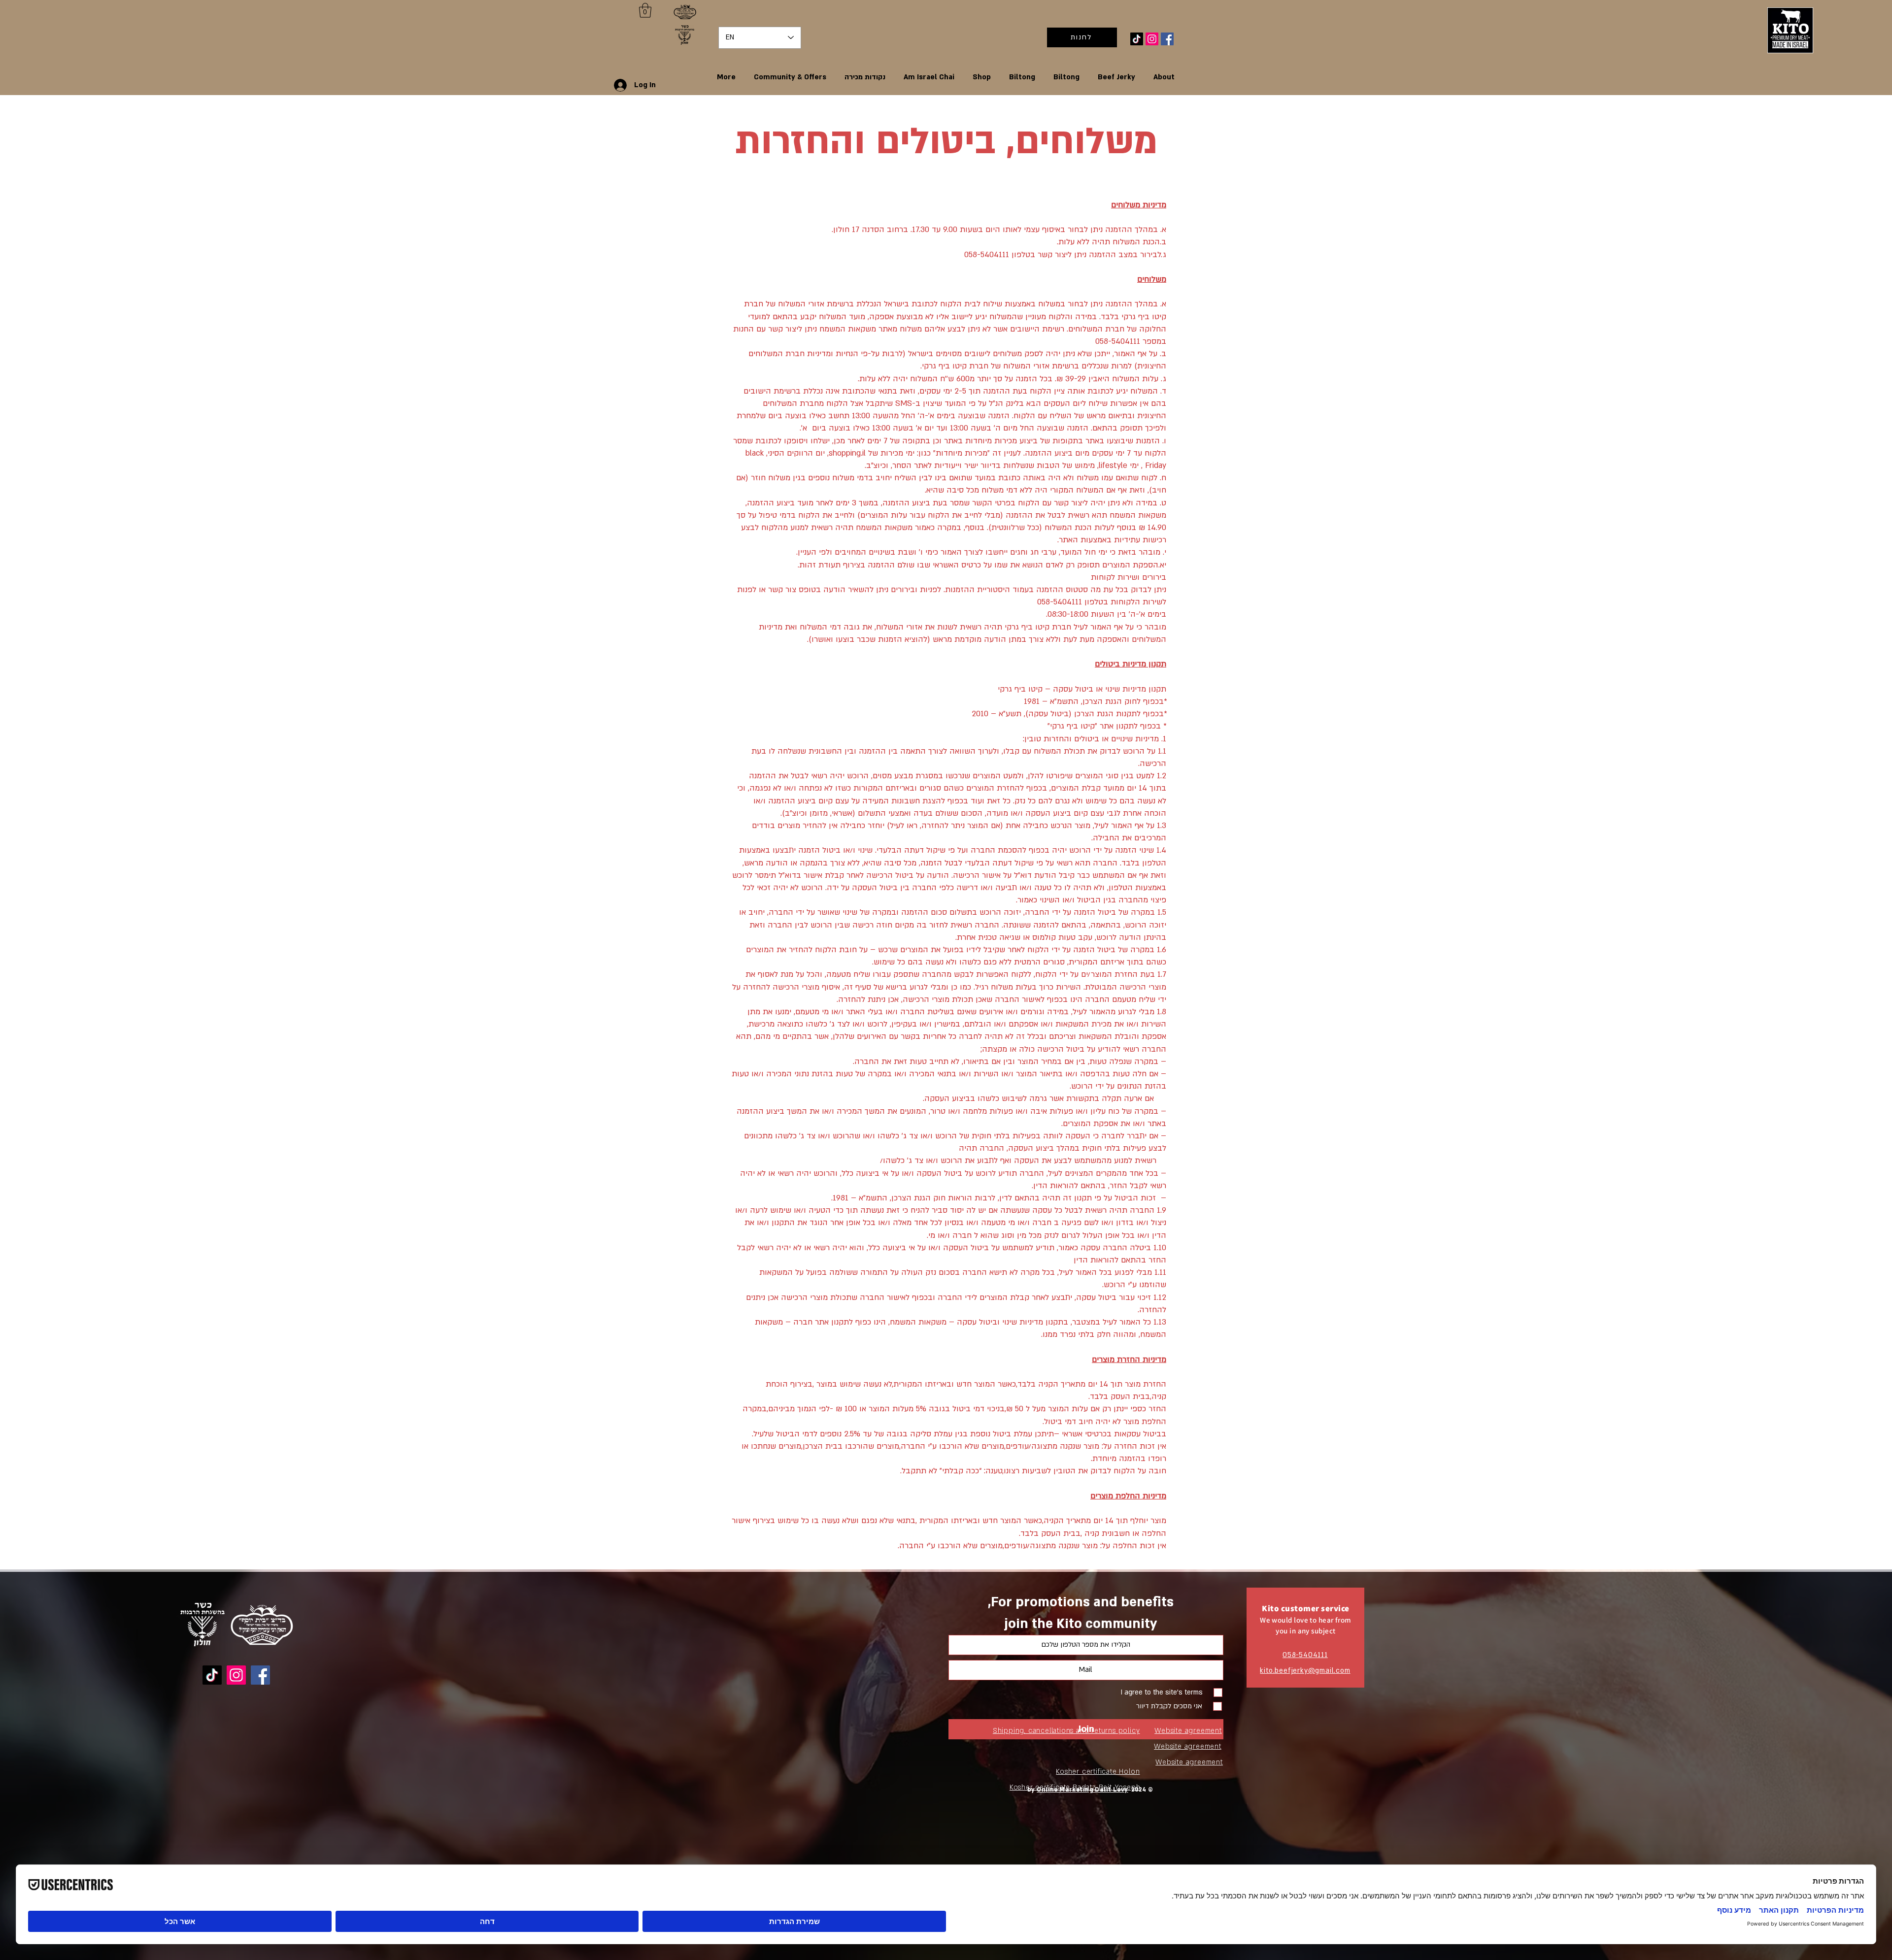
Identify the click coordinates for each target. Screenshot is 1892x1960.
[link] (645, 10)
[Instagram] (1152, 39)
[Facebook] (1167, 39)
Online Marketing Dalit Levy (1082, 1790)
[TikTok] (1137, 39)
